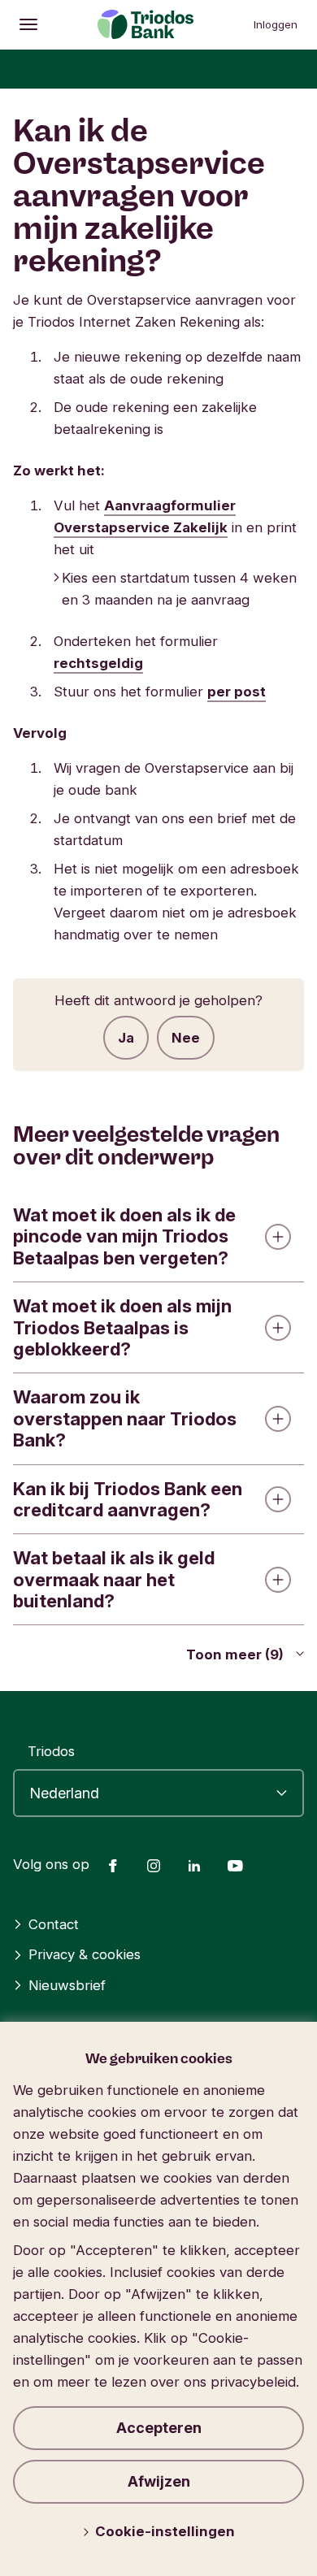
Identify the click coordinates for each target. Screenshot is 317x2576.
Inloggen (276, 24)
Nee (186, 1038)
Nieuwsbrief (67, 1985)
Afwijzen (159, 2481)
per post (237, 692)
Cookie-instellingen (165, 2531)
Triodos (51, 1751)
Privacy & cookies (85, 1954)
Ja (126, 1038)
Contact (54, 1924)
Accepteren (159, 2428)
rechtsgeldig (98, 663)
